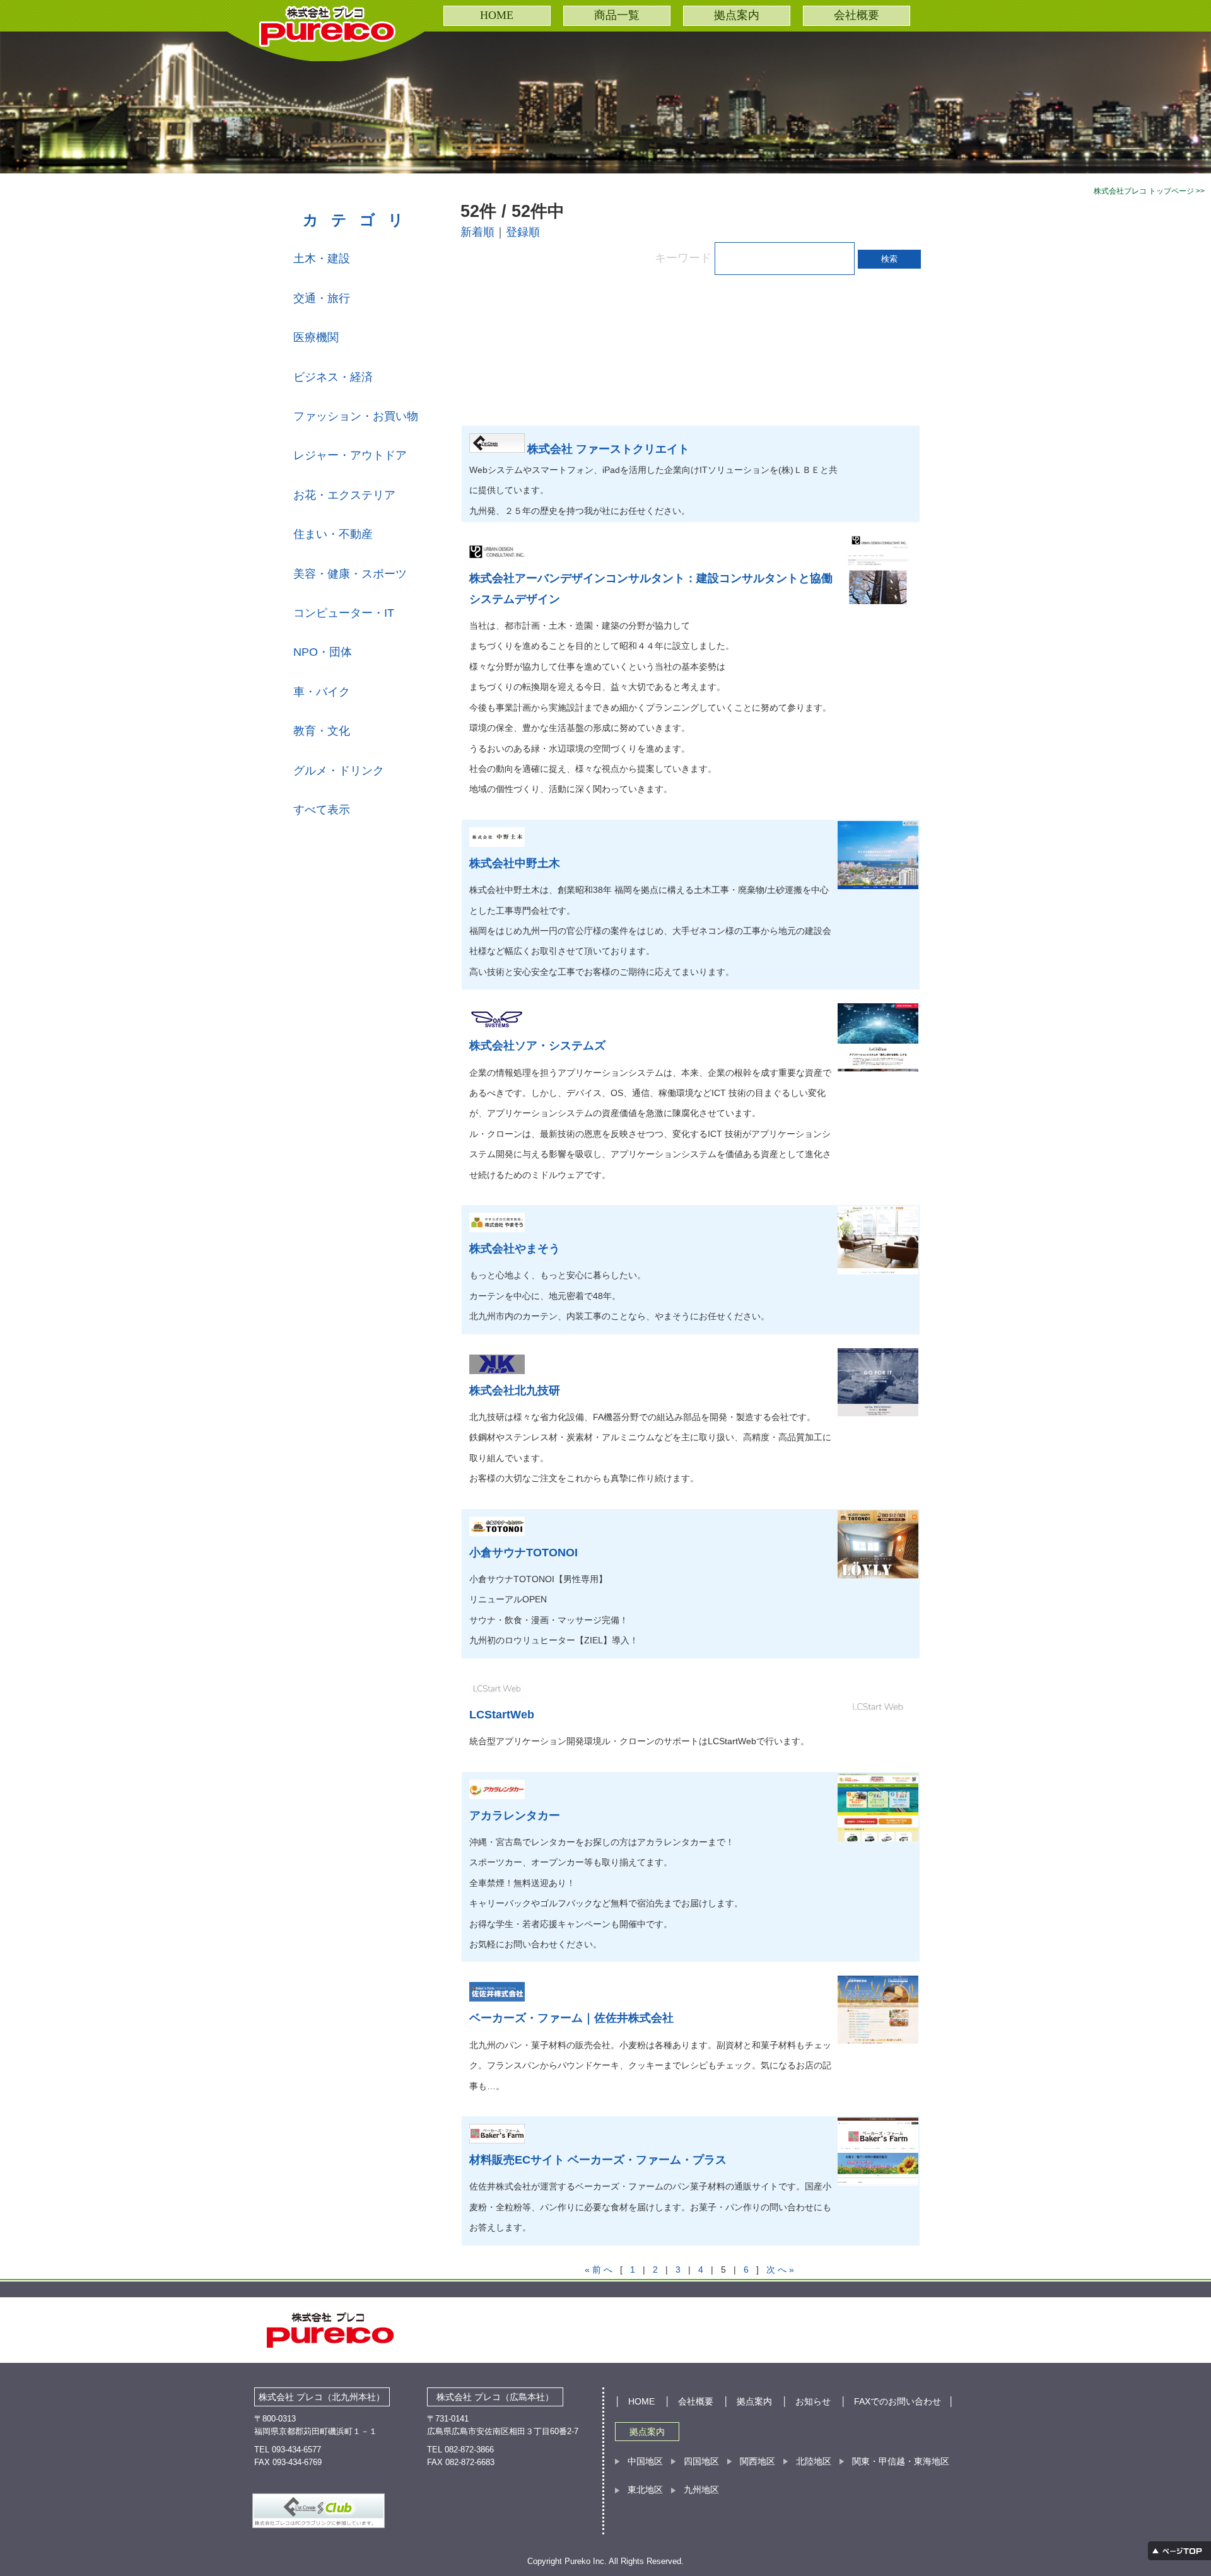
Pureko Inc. (587, 2561)
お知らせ (813, 2401)
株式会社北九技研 (515, 1390)
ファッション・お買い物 (356, 416)
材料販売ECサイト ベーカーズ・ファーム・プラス (598, 2160)
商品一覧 (617, 15)
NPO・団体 (323, 652)
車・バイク (322, 692)
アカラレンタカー (515, 1815)
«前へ (600, 2270)
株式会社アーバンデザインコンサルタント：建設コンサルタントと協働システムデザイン (651, 588)
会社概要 (857, 15)
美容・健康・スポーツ (350, 574)
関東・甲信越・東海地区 (901, 2461)
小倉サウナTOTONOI (524, 1553)
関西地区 (758, 2461)
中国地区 (645, 2461)
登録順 (523, 232)
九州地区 (701, 2490)
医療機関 (316, 337)
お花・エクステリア (344, 495)
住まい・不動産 (333, 534)
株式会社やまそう (515, 1249)
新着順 (477, 232)
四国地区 (701, 2461)
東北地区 (645, 2490)
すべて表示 (322, 810)
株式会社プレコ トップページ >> (1149, 191)
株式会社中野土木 (515, 863)
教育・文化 (322, 731)
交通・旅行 (322, 298)
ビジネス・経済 (333, 377)
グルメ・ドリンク (339, 771)
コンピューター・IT (344, 613)
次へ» (781, 2270)
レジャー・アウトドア (350, 455)
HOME (497, 15)
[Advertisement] (662, 344)
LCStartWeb (502, 1715)
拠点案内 (737, 15)
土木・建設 (322, 259)
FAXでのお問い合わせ (898, 2401)
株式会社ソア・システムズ (537, 1046)
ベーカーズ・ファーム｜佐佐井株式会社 (571, 2018)
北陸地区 (814, 2461)
